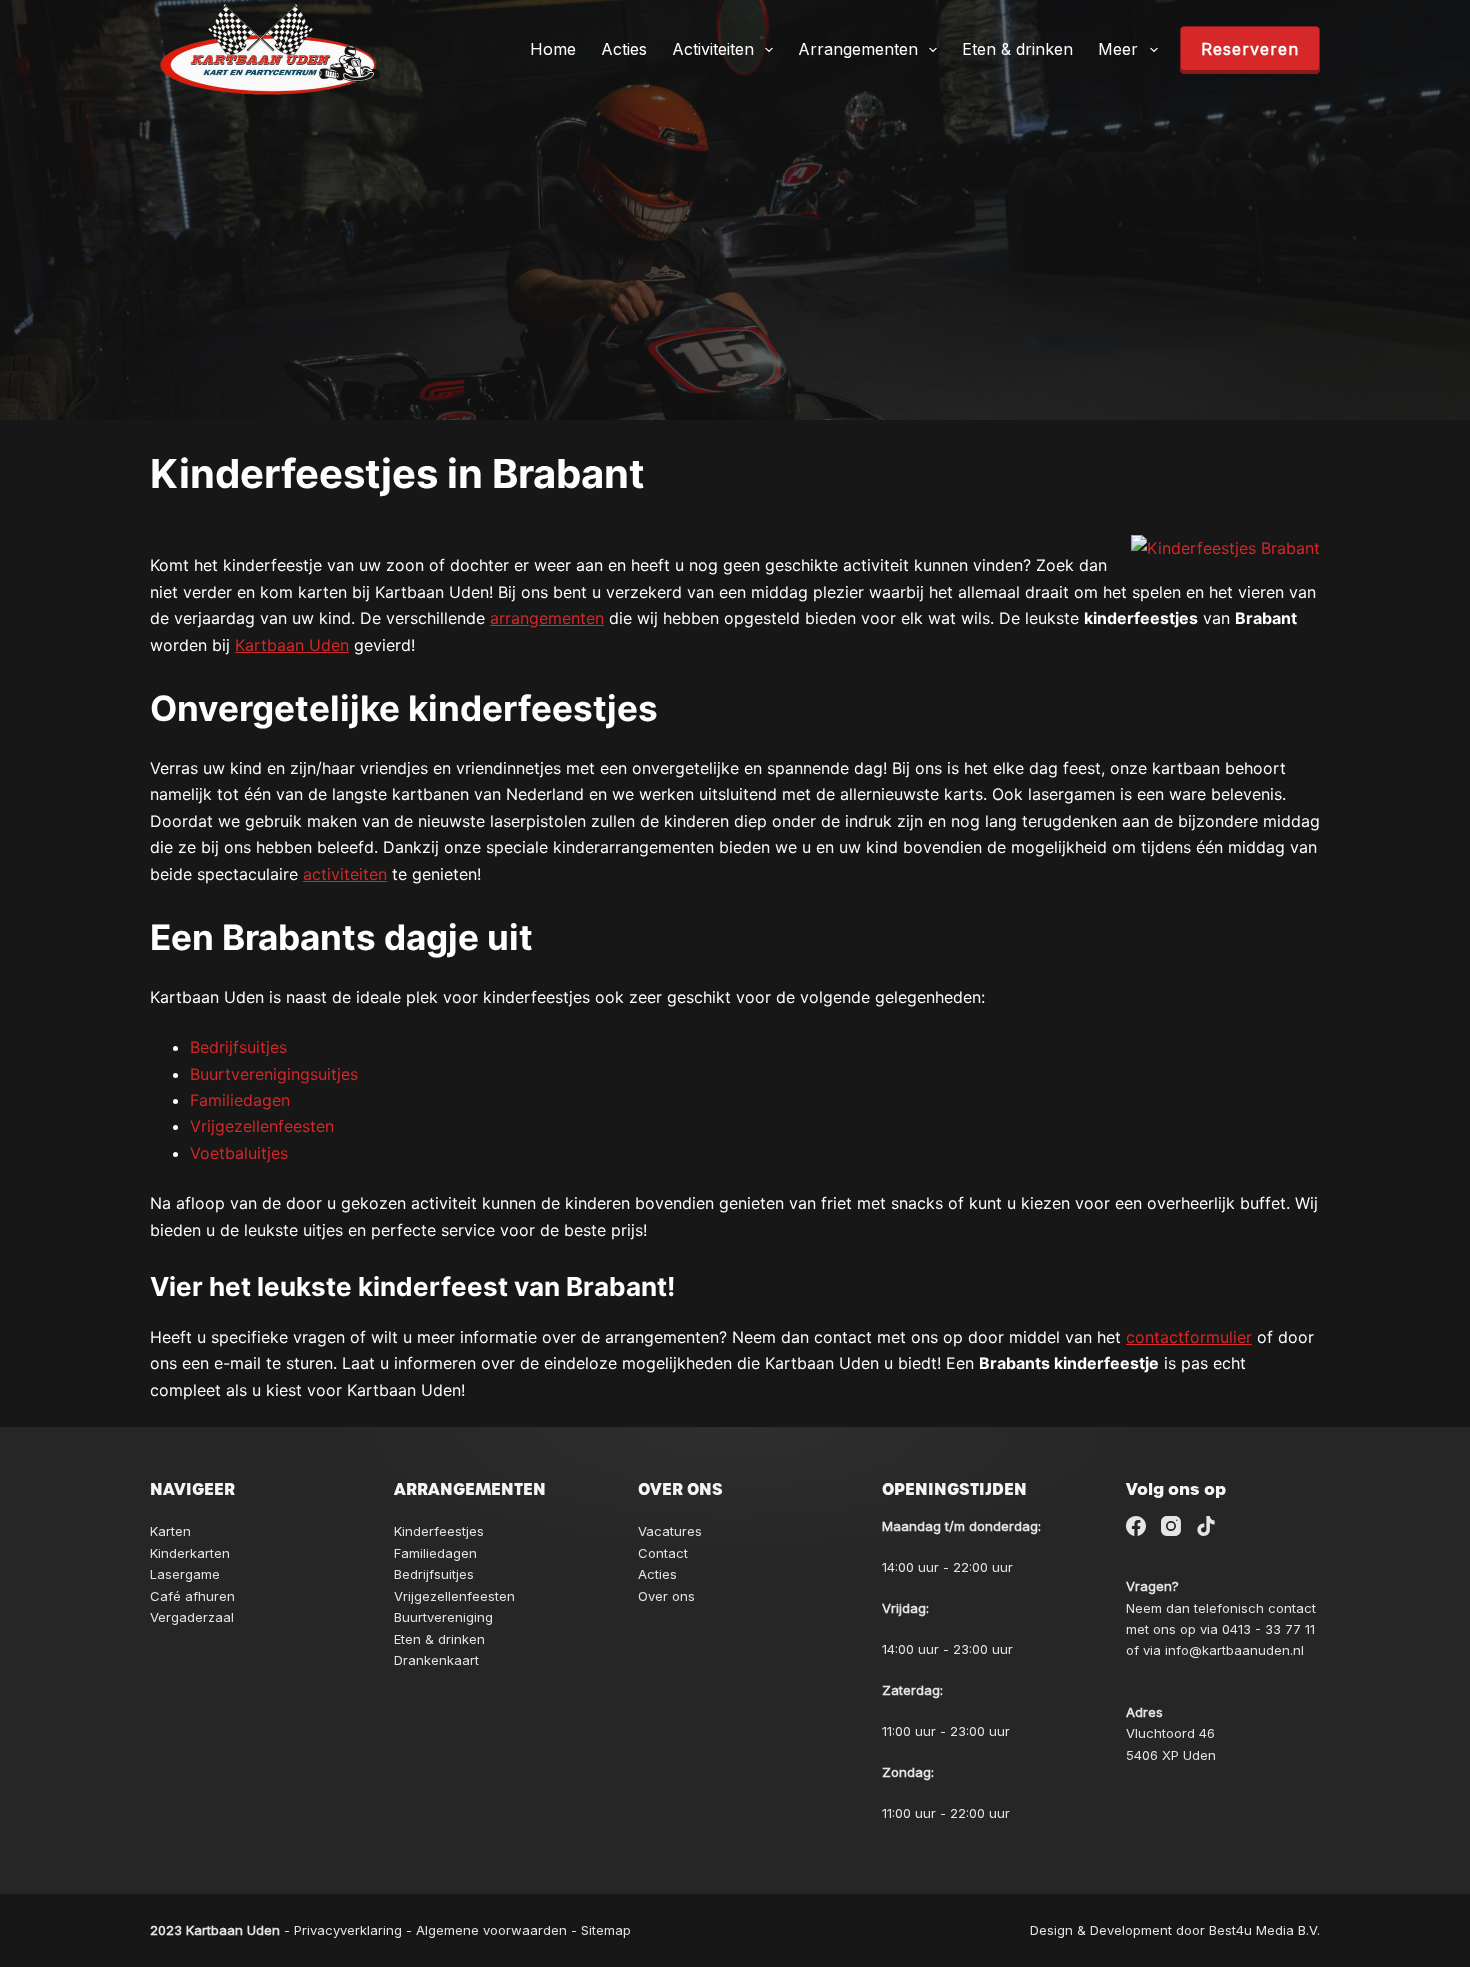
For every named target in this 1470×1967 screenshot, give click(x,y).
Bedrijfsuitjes (238, 1047)
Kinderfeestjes (439, 1531)
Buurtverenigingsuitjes (274, 1074)
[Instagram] (1171, 1526)
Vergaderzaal (192, 1617)
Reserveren (1250, 49)
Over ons (666, 1596)
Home (553, 49)
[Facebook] (1136, 1526)
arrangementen (547, 618)
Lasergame (185, 1574)
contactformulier (1189, 1337)
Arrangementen (858, 49)
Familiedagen (240, 1100)
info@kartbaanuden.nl (1234, 1650)
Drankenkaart (436, 1660)
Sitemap (606, 1930)
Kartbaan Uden (292, 645)
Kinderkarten (190, 1553)
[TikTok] (1206, 1526)
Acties (624, 49)
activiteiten (345, 874)
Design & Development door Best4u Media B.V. (1175, 1930)
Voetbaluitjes (239, 1153)
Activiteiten (713, 49)
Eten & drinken (1017, 49)
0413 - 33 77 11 (1268, 1629)
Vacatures (670, 1531)
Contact (663, 1553)
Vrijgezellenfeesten (262, 1126)
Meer (1118, 49)
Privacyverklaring (348, 1930)
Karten (170, 1531)
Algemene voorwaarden (491, 1930)
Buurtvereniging (443, 1617)
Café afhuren (192, 1596)
